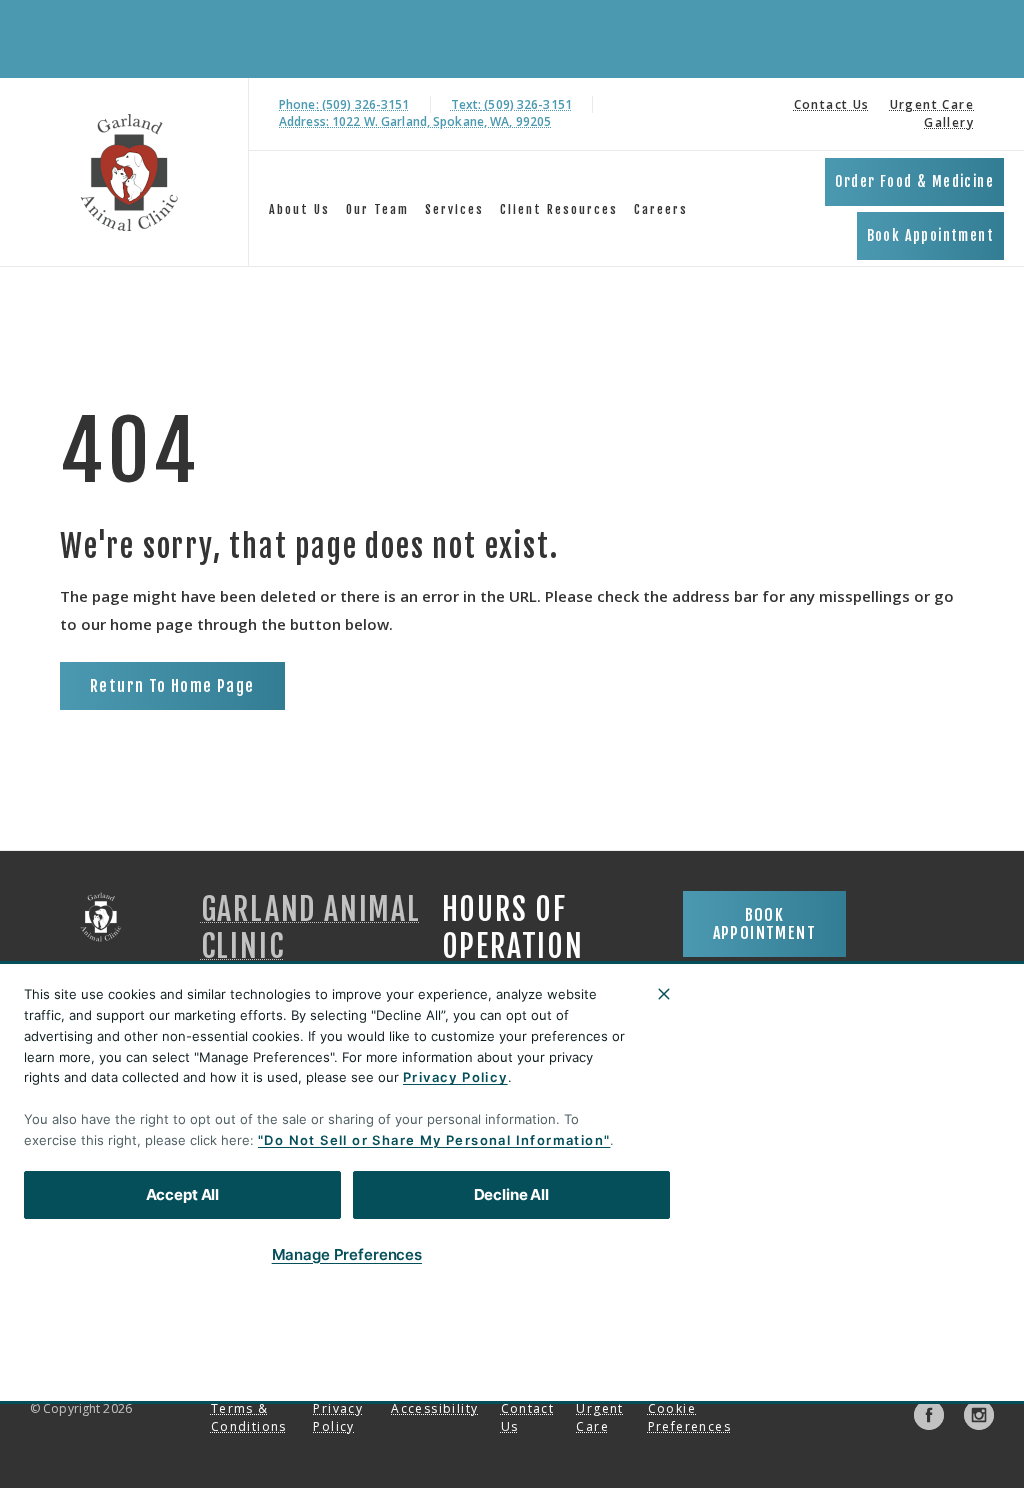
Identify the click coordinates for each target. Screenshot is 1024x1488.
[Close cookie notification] (664, 994)
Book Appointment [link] (930, 235)
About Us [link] (299, 209)
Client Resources (559, 209)
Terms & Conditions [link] (249, 1417)
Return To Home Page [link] (172, 686)
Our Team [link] (377, 209)
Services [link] (454, 209)
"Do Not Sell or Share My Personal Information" (434, 1140)
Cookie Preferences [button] (689, 1417)
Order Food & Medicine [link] (914, 181)
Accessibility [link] (434, 1408)
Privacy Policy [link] (338, 1417)
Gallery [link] (949, 122)
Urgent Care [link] (932, 104)
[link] (129, 172)
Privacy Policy (455, 1077)
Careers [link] (661, 209)
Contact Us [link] (832, 104)
